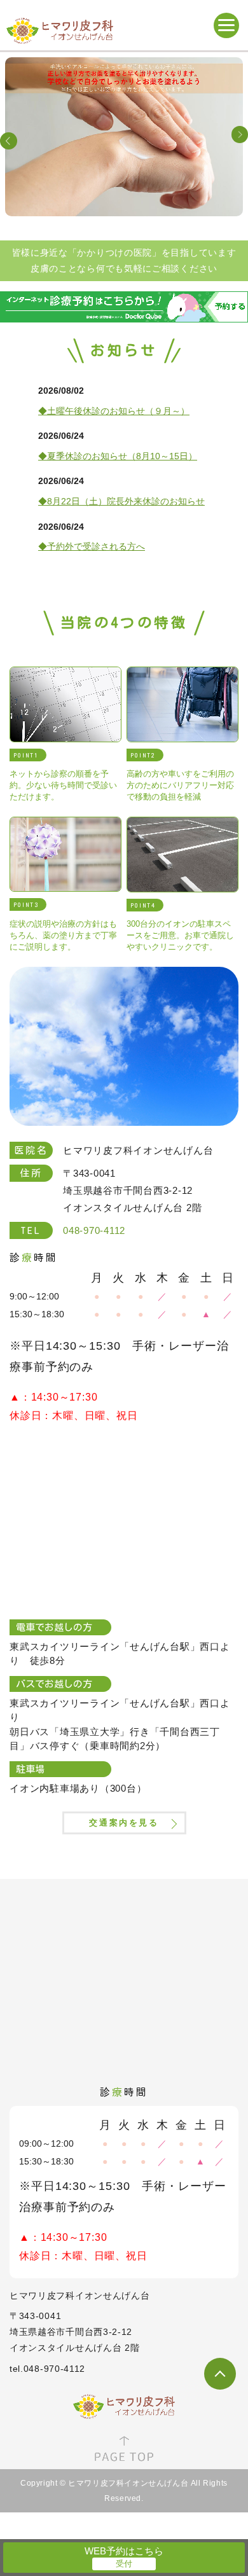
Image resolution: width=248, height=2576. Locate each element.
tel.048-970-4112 (47, 2369)
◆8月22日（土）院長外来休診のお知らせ (121, 501)
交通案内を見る (124, 1823)
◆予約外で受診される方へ (92, 546)
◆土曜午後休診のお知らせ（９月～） (114, 411)
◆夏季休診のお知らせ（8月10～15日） (118, 456)
